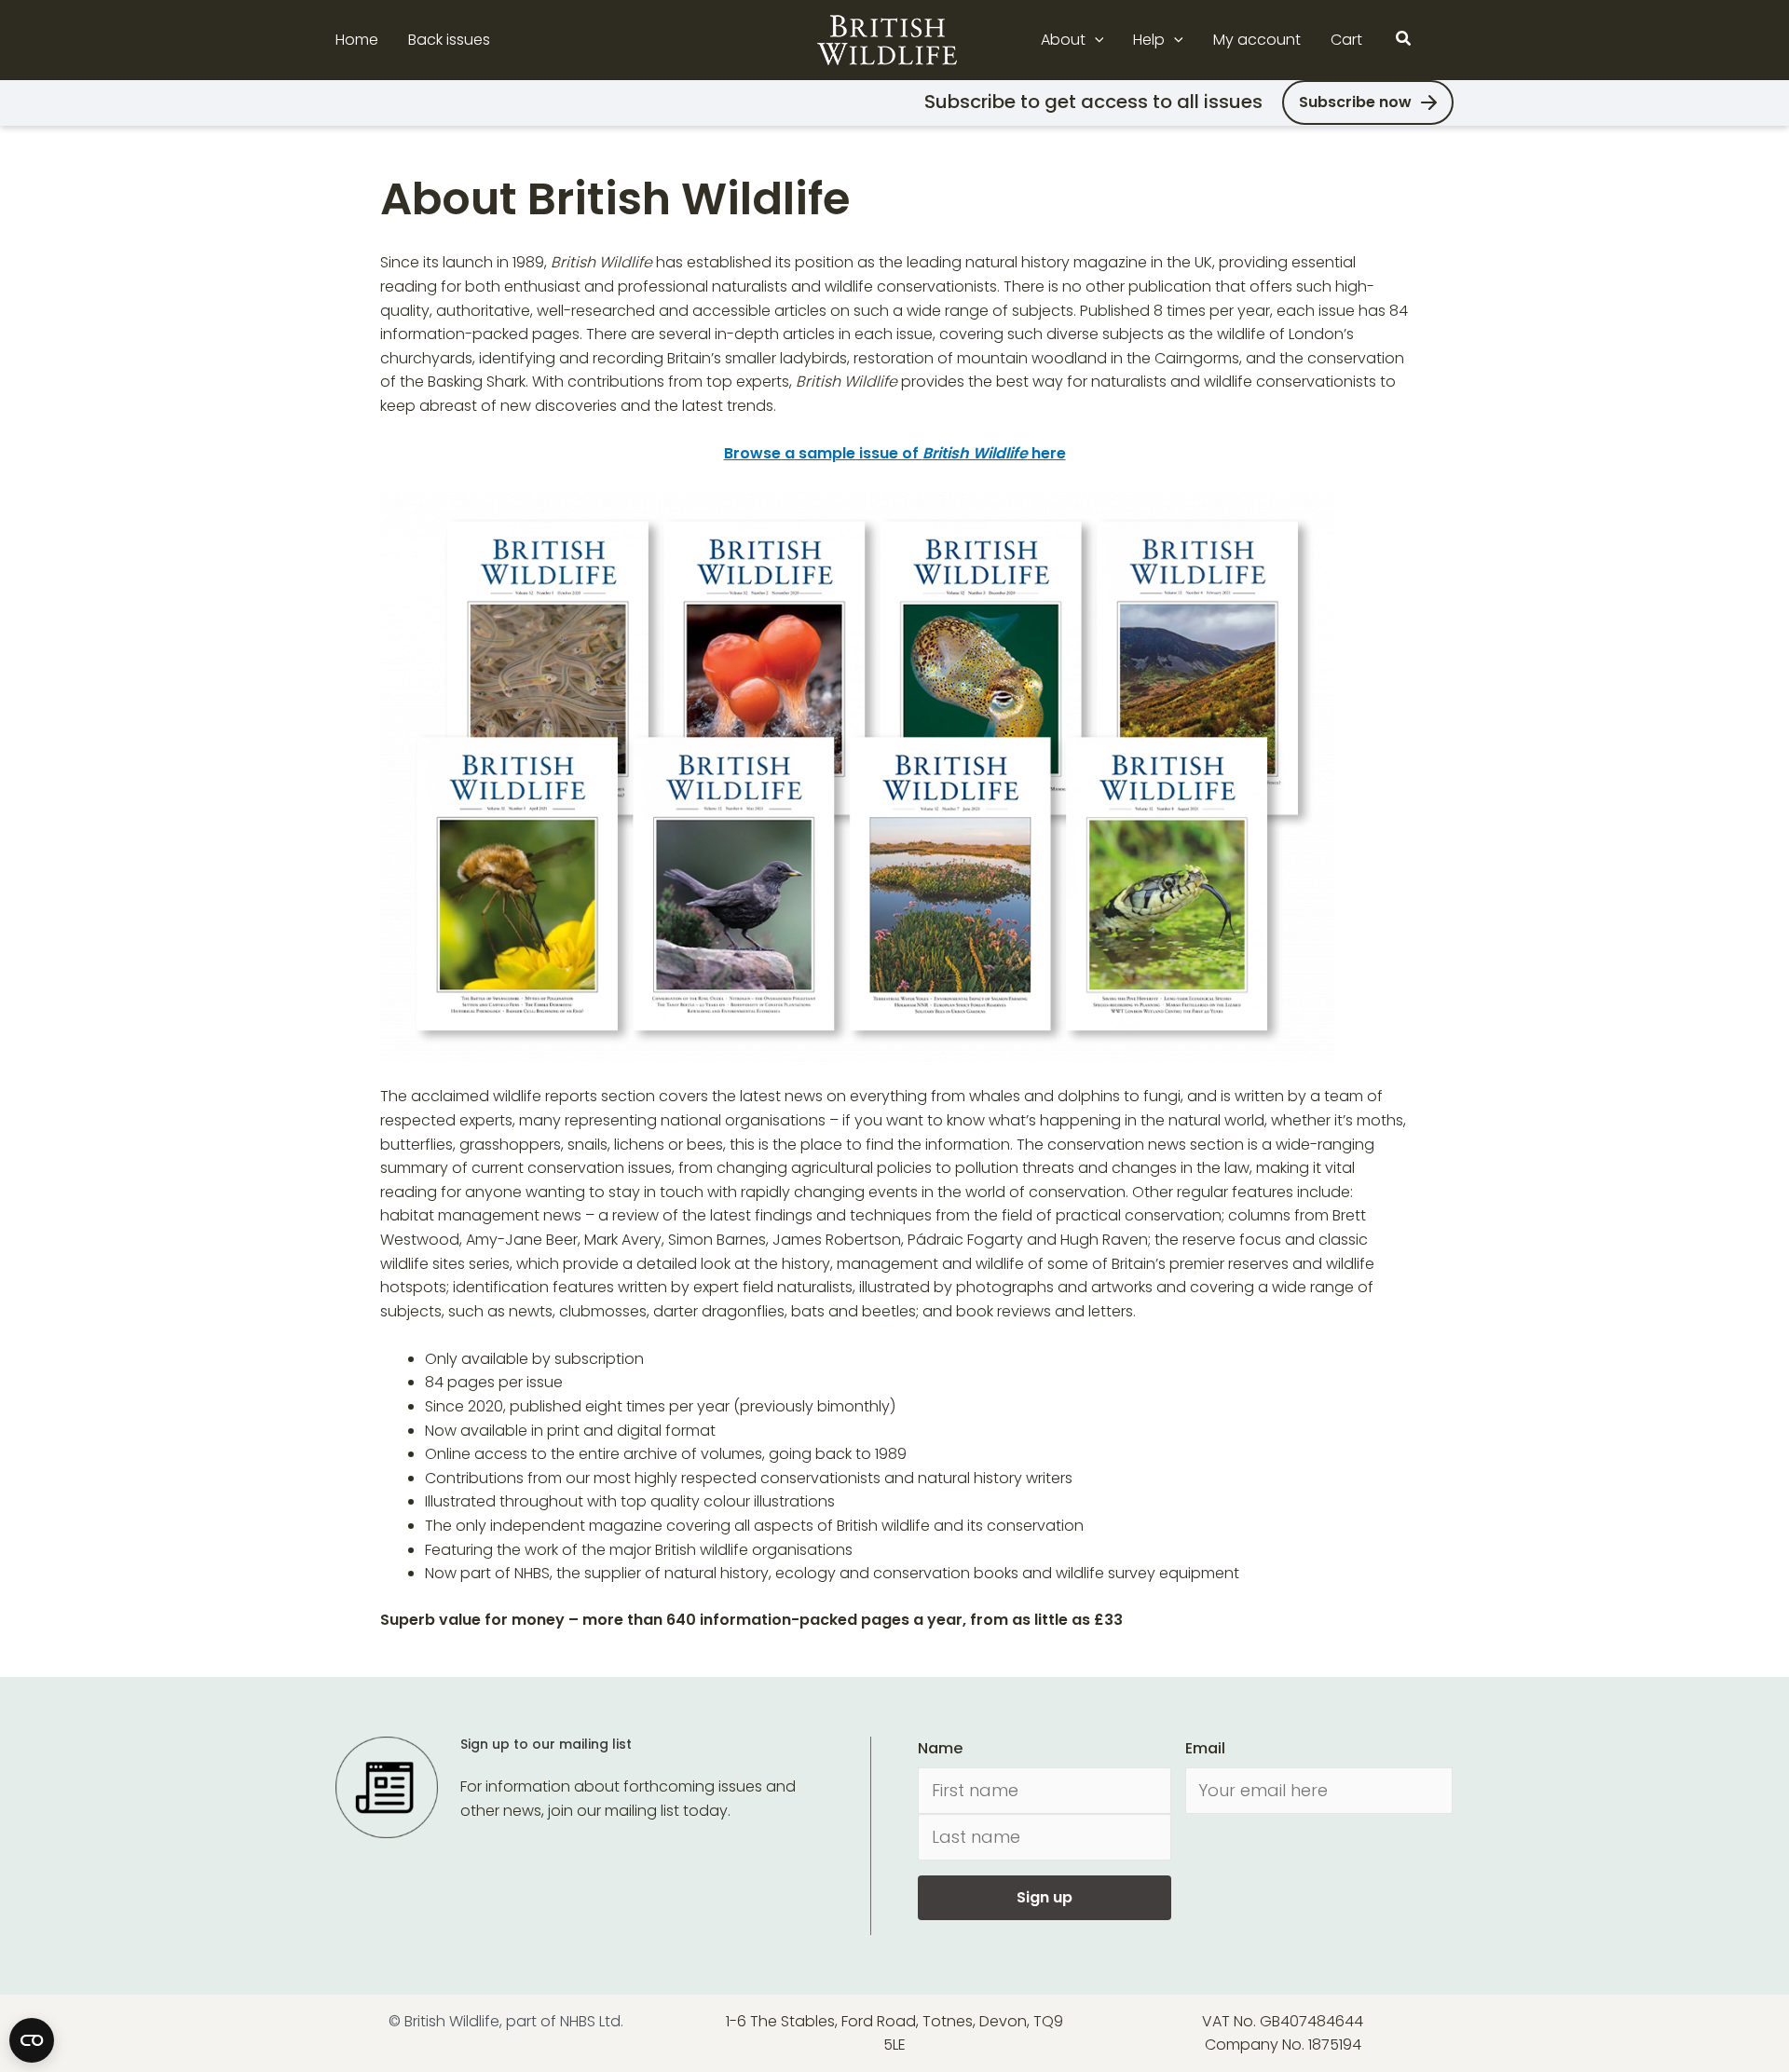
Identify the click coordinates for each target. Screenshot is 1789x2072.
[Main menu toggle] (1442, 40)
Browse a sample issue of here (895, 453)
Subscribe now (1355, 102)
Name (940, 1748)
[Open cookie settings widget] (32, 2040)
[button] (1095, 40)
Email (1205, 1748)
